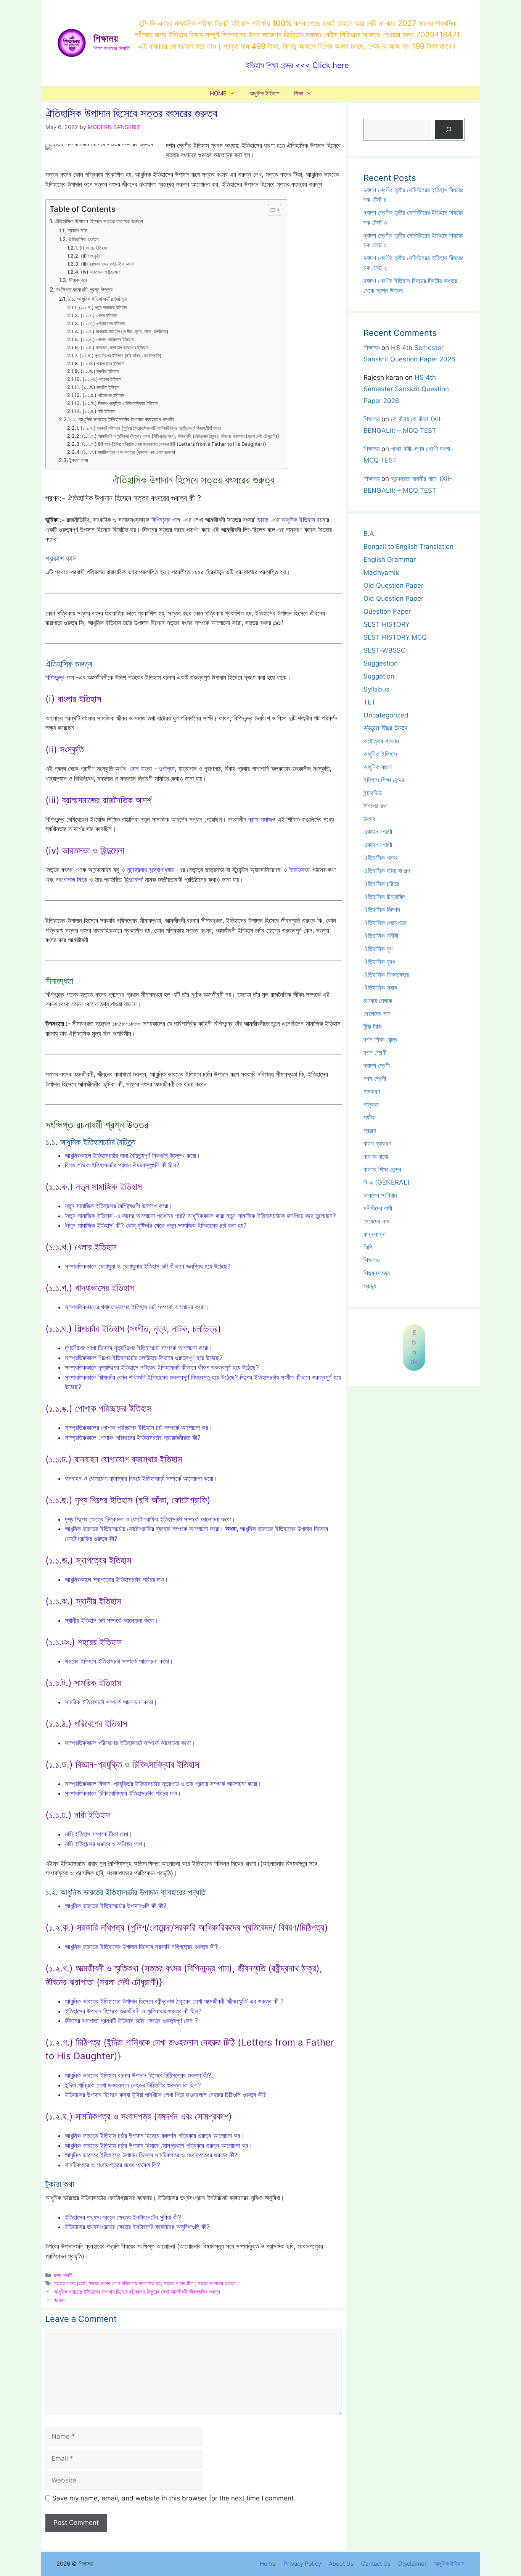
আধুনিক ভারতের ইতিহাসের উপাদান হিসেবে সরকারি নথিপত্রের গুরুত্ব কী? (142, 1947)
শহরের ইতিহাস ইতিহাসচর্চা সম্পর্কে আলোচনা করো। (119, 1661)
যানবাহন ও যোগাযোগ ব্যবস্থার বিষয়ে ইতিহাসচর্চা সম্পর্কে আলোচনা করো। (141, 1478)
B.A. (370, 534)
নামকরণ (372, 1091)
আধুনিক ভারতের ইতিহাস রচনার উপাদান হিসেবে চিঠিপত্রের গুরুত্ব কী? (138, 2075)
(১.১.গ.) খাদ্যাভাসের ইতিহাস (103, 323)
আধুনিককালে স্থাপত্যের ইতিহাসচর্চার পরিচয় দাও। (117, 1580)
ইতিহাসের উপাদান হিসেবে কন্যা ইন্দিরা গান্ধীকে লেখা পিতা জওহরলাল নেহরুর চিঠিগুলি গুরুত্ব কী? (166, 2095)
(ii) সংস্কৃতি (90, 256)
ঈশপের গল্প (375, 806)
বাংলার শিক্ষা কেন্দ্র (382, 1169)
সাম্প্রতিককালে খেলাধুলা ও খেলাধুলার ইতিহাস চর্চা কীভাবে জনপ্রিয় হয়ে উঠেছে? (148, 1266)
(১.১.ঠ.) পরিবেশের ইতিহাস (103, 395)
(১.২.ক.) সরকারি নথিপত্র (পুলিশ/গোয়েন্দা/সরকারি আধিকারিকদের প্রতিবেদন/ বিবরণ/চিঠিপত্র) (151, 428)
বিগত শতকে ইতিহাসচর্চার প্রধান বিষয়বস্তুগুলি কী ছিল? (122, 1165)
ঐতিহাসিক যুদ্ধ (379, 962)
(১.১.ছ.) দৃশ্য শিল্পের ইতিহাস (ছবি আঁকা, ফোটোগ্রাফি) (120, 355)
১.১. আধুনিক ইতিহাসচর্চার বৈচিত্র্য (97, 299)
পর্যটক (370, 1117)
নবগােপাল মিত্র (72, 880)
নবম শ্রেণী (375, 1078)
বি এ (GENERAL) (387, 1182)
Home (268, 2564)
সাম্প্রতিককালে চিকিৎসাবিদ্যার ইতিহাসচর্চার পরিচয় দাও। (123, 1793)
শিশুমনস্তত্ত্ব (377, 1273)
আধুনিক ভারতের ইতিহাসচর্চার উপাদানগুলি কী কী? (116, 1906)
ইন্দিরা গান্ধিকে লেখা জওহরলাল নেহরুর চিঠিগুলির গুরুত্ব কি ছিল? (133, 2085)
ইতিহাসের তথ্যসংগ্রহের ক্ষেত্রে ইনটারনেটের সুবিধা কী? (123, 2217)
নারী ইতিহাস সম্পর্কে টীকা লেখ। (99, 1834)
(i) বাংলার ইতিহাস (93, 248)
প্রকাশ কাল (77, 231)
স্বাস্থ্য (370, 1286)
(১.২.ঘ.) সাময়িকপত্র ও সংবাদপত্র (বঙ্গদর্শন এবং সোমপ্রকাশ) (129, 452)
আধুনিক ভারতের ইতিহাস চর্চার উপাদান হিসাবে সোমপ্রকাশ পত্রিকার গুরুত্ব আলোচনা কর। (159, 2146)
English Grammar (390, 559)
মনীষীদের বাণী (378, 1208)
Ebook (414, 1347)
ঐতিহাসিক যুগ (378, 949)
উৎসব (369, 819)
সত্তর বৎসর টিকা (179, 2283)
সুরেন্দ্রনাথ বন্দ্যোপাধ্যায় (150, 870)
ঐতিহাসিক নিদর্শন (382, 910)
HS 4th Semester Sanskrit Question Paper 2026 (406, 389)
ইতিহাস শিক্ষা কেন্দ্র (384, 780)
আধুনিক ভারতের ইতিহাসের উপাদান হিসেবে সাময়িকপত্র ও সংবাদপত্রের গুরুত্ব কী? (151, 2155)
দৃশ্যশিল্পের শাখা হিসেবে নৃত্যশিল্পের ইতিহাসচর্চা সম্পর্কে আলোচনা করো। (139, 1348)
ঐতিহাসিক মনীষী (381, 936)
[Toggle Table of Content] (271, 210)
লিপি (368, 1247)
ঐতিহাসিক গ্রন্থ (381, 858)
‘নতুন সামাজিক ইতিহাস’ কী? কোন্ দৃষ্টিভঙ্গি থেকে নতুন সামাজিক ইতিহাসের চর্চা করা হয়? (156, 1225)
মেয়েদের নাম (376, 1221)
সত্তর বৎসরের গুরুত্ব (217, 2283)
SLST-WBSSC (384, 650)
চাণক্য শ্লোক (378, 1001)
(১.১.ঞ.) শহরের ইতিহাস (102, 379)
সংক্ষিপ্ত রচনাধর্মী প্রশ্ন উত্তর (84, 289)
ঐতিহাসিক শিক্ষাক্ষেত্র (386, 975)
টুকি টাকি (373, 1027)
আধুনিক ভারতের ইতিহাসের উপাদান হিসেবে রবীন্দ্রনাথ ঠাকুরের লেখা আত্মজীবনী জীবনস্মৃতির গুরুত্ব (137, 2291)
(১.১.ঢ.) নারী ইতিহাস (99, 411)
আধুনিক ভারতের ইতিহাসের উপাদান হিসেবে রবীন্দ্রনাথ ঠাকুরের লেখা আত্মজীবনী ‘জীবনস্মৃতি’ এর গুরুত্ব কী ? (174, 2001)
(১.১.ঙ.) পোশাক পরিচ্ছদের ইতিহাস (107, 339)
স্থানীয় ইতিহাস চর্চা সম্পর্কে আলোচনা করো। (111, 1620)
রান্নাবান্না (375, 1234)
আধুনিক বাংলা (378, 767)
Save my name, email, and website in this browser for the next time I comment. (174, 2498)
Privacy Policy (302, 2564)
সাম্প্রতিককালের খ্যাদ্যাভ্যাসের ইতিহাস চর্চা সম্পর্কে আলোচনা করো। (137, 1307)
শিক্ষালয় (106, 39)
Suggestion (381, 663)
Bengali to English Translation (408, 546)
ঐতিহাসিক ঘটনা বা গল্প (387, 871)
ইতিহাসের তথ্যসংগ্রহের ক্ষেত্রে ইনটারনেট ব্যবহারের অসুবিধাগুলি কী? (137, 2227)
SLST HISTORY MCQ (395, 637)
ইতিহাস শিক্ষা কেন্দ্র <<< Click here (297, 65)
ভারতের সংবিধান (380, 1195)
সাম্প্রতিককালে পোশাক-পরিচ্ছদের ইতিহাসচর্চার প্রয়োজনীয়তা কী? (133, 1438)
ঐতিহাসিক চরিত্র (381, 884)
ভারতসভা (300, 870)
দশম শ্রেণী (63, 2275)
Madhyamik (381, 572)
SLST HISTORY (387, 624)
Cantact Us (376, 2564)
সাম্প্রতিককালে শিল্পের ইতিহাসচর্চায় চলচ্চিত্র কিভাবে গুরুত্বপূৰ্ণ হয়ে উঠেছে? (144, 1358)
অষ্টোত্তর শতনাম (381, 741)
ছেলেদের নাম (377, 1014)
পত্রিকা (371, 1104)
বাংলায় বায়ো (376, 1156)
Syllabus (376, 689)
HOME (218, 93)
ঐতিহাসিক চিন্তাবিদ (384, 897)
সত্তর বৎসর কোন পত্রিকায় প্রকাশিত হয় (125, 2283)
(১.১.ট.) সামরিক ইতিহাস (100, 387)
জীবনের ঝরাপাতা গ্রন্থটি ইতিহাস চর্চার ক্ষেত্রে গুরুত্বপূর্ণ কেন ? (131, 2021)
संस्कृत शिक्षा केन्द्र (385, 728)
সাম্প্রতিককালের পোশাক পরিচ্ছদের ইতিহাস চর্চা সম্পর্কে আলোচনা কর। (139, 1428)
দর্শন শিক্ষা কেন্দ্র (380, 1040)
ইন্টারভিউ (373, 793)
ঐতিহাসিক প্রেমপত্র (385, 923)
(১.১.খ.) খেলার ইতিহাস (99, 315)
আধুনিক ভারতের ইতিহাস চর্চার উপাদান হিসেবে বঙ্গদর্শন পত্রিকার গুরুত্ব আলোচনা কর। (155, 2136)
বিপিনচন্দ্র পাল (166, 520)
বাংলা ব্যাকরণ (377, 1143)
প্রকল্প (370, 1130)
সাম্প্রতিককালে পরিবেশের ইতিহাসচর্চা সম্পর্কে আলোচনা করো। (130, 1743)
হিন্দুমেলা (133, 880)
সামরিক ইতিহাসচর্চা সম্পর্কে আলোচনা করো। (111, 1702)
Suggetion (379, 676)
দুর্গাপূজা (167, 769)
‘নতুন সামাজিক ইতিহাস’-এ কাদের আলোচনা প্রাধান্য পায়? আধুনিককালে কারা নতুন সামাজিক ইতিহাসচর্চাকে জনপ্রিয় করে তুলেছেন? (200, 1216)
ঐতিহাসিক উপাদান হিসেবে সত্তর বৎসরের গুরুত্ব (99, 221)
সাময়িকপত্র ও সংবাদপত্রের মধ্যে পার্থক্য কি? (113, 2165)
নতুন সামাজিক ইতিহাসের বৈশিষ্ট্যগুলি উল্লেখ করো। (119, 1206)
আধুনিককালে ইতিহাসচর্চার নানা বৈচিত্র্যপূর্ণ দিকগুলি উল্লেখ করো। (133, 1156)
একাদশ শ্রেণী (378, 832)
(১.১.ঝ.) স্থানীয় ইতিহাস (99, 371)
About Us (341, 2564)
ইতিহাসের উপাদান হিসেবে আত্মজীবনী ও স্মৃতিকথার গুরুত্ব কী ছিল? (133, 2011)
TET (370, 702)
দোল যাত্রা (141, 769)
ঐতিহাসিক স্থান (380, 988)
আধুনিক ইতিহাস (265, 93)
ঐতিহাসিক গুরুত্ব (84, 239)
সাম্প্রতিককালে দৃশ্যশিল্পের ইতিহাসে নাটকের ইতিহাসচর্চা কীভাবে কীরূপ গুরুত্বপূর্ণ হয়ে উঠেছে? (162, 1367)
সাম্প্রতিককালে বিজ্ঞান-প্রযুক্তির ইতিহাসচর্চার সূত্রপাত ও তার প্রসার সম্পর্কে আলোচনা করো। (163, 1784)
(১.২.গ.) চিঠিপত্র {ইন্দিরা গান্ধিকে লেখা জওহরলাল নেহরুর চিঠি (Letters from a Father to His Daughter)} (174, 444)
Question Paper (387, 611)
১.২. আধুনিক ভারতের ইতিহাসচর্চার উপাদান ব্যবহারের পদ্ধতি (121, 419)
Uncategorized (386, 715)
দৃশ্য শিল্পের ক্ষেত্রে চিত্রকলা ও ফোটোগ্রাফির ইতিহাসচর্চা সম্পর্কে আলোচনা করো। (150, 1519)
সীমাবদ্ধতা (78, 280)
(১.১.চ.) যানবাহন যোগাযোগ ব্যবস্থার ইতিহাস (114, 347)
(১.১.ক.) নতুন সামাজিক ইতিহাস (103, 307)
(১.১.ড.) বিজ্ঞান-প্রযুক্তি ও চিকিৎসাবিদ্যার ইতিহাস (120, 403)
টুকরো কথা (79, 460)
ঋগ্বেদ (60, 2300)
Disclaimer (412, 2564)
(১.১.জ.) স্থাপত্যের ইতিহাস (102, 364)
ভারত (263, 520)
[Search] (449, 130)
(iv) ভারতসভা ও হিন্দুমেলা (100, 272)
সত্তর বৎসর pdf (70, 2283)
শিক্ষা (299, 93)
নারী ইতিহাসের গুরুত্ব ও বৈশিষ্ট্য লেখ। (105, 1844)
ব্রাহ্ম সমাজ (260, 819)
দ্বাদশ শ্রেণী (377, 1066)
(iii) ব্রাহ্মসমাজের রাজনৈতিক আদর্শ (107, 264)
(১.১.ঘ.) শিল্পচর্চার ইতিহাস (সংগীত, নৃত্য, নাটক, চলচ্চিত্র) (124, 331)
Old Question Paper (393, 585)
